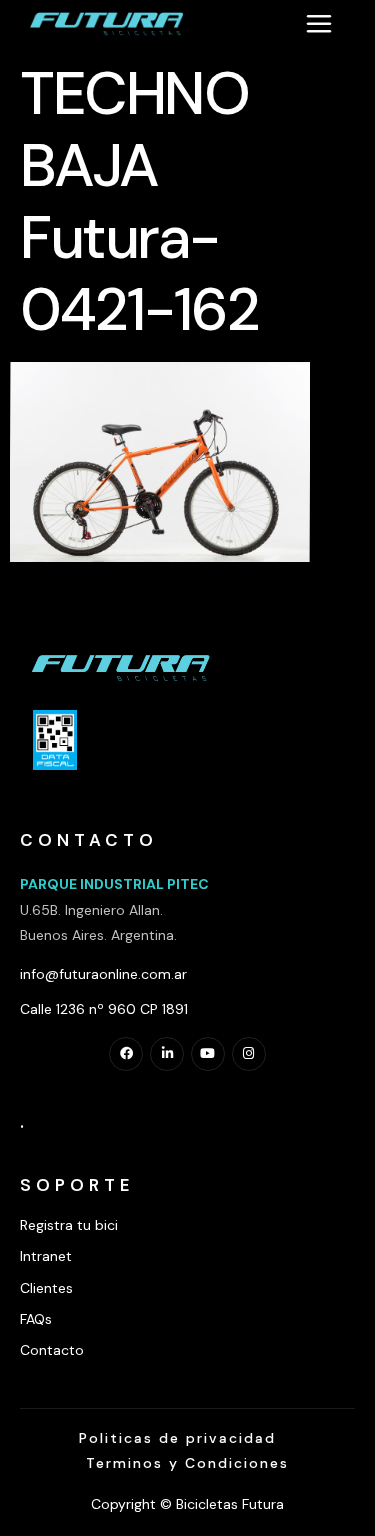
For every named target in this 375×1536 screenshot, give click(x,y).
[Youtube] (208, 1054)
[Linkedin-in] (167, 1054)
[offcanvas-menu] (319, 23)
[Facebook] (126, 1054)
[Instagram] (249, 1054)
